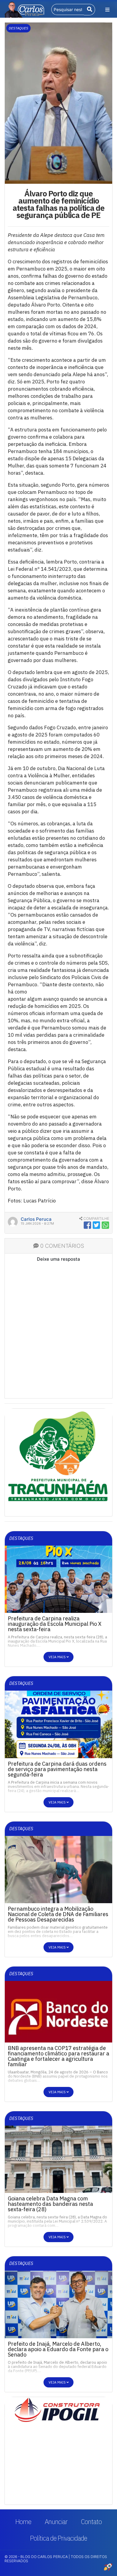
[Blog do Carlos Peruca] (24, 9)
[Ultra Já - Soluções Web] (108, 2567)
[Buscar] (90, 10)
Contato (91, 2522)
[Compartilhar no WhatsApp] (105, 1225)
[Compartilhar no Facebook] (87, 1225)
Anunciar (56, 2522)
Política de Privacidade (58, 2538)
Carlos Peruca (36, 1219)
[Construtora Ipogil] (58, 2411)
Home (23, 2522)
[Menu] (107, 10)
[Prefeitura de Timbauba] (58, 1462)
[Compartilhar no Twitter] (96, 1225)
